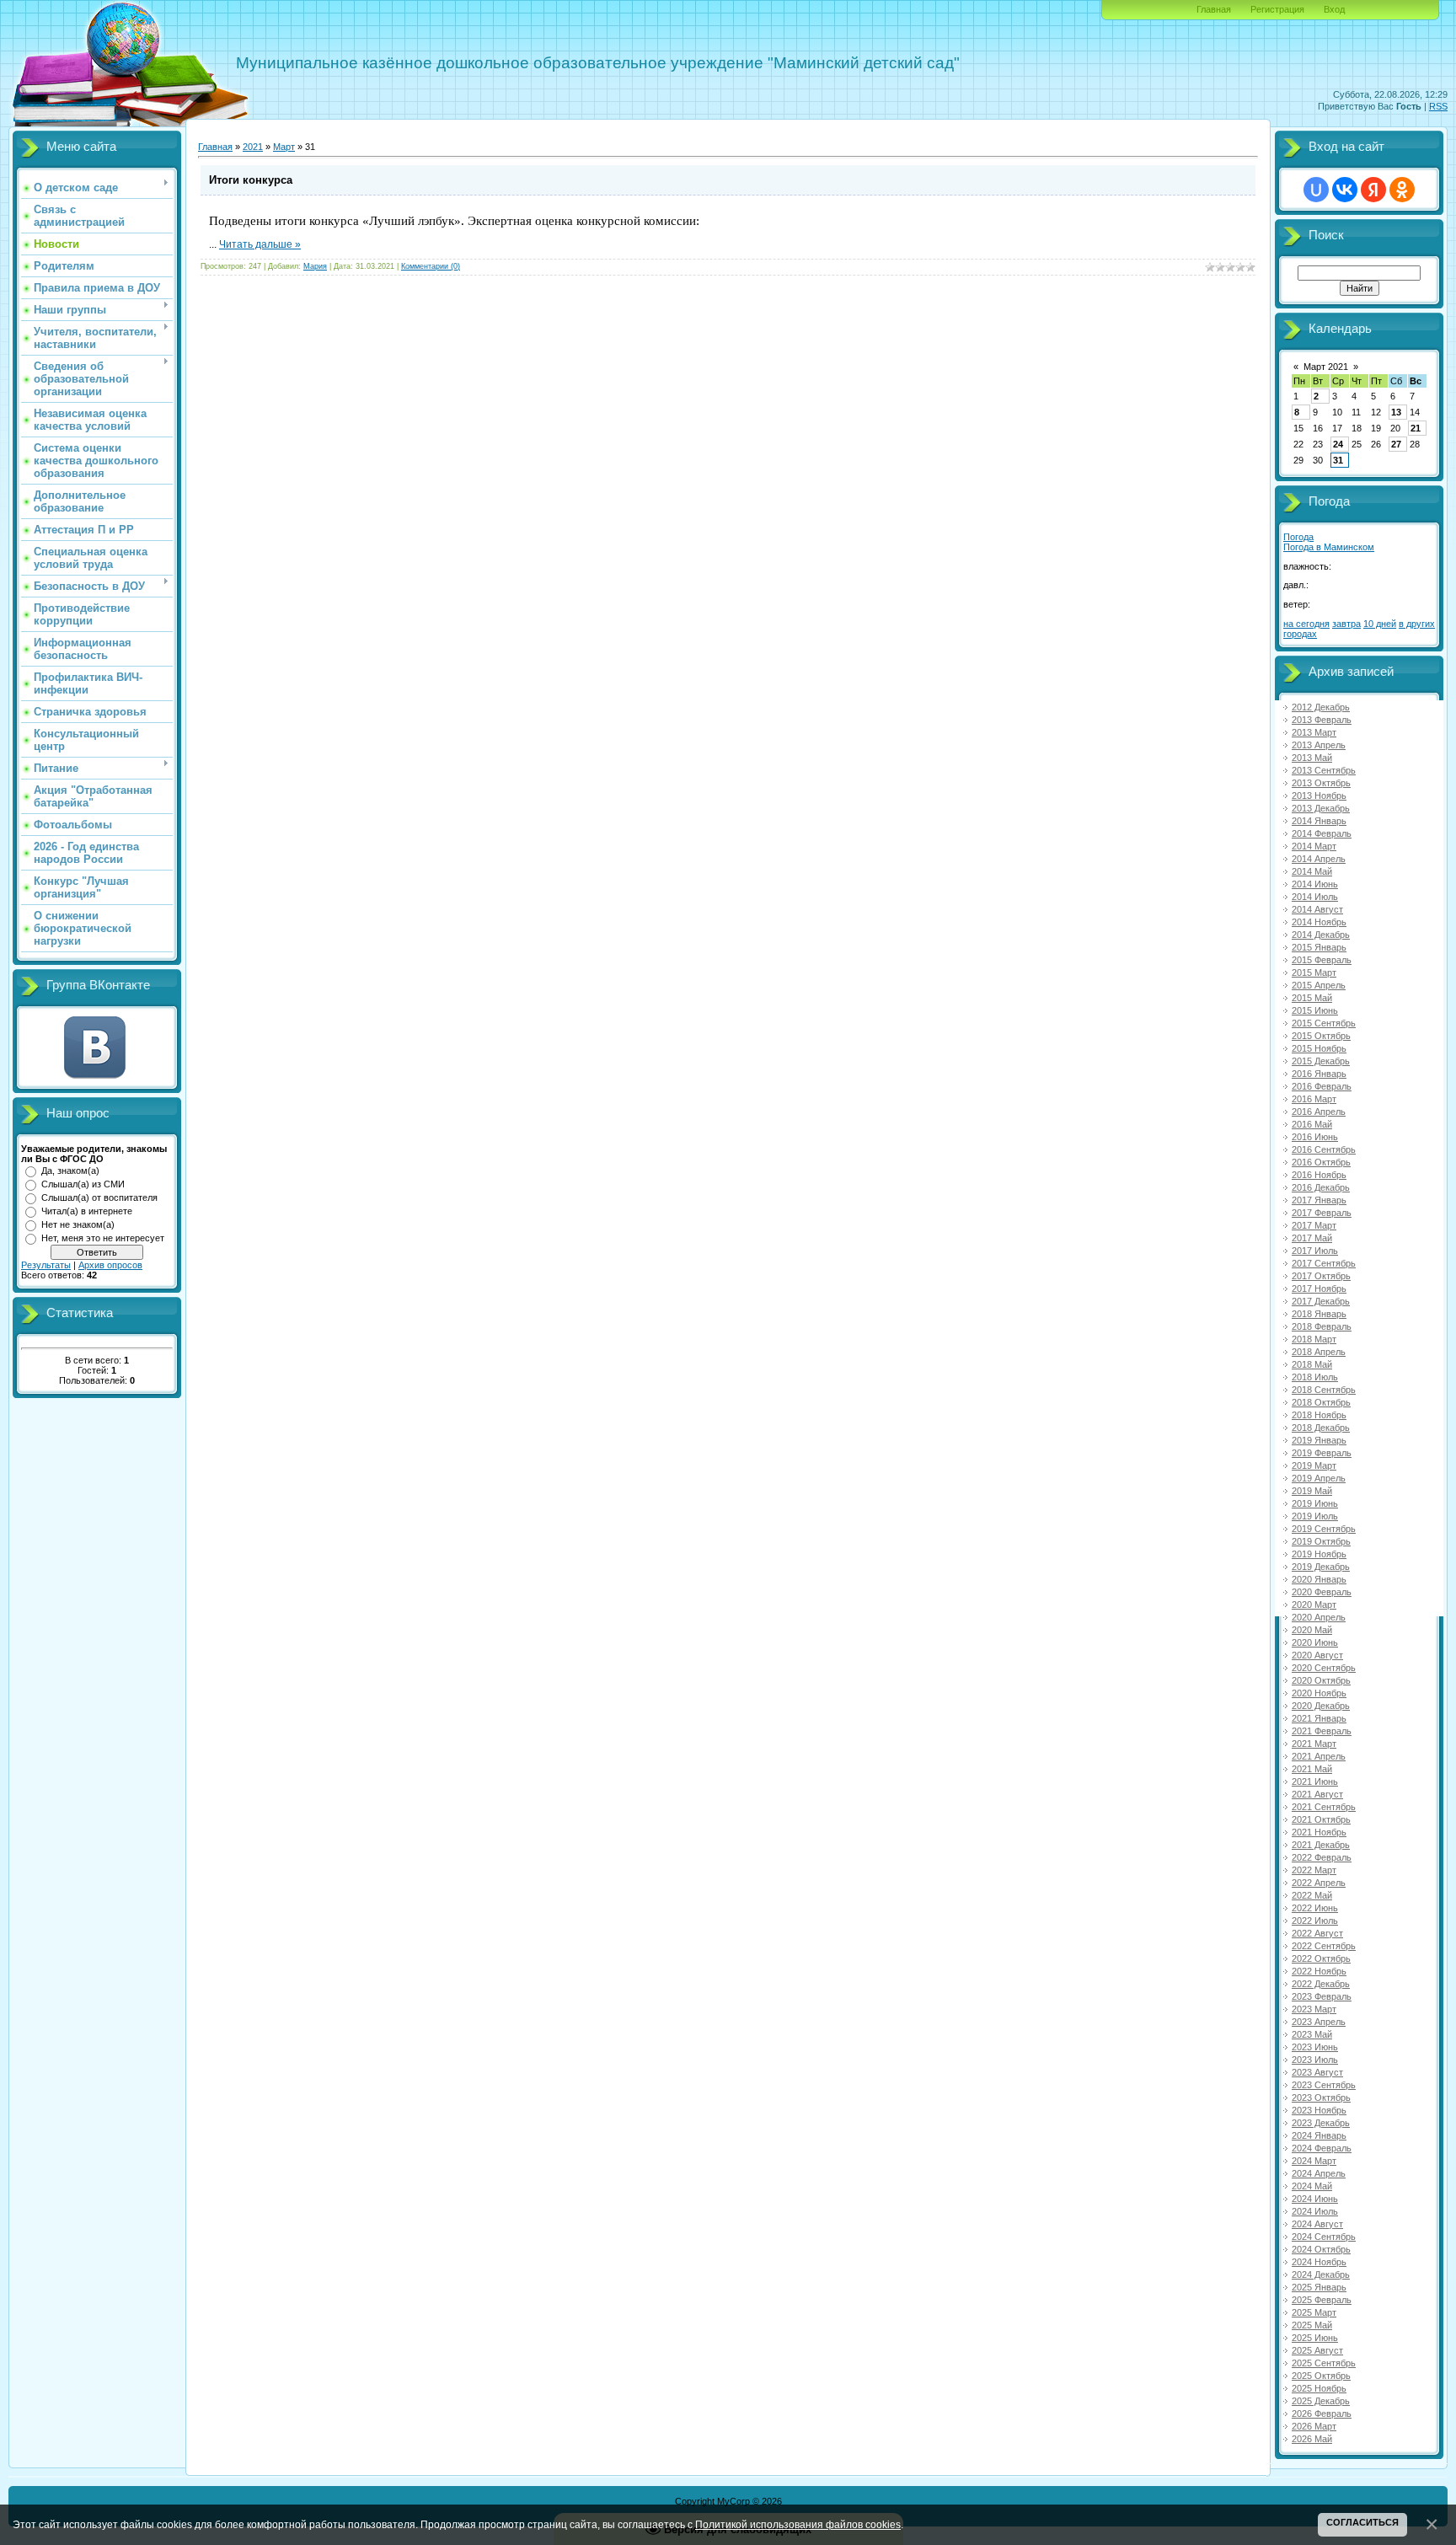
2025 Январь (1319, 2287)
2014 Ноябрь (1319, 922)
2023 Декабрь (1321, 2123)
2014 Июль (1315, 897)
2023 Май (1312, 2034)
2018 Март (1314, 1339)
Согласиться (1362, 2522)
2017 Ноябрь (1319, 1289)
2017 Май (1312, 1238)
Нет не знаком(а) (78, 1224)
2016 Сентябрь (1324, 1149)
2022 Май (1312, 1895)
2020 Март (1314, 1605)
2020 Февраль (1322, 1592)
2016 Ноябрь (1319, 1175)
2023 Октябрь (1321, 2098)
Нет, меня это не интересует (103, 1238)
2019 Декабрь (1321, 1567)
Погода (1298, 537)
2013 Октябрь (1321, 783)
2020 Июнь (1315, 1642)
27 (1396, 444)
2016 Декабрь (1321, 1187)
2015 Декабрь (1321, 1061)
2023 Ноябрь (1319, 2110)
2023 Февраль (1322, 1996)
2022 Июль (1315, 1921)
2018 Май (1312, 1364)
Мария (315, 266)
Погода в (1329, 547)
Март (284, 147)
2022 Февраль (1322, 1857)
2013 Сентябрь (1324, 770)
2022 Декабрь (1321, 1984)
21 (1416, 428)
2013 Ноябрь (1319, 796)
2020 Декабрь (1321, 1706)
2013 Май (1312, 758)
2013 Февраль (1322, 720)
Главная (1214, 9)
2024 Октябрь (1321, 2249)
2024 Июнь (1315, 2199)
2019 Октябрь (1321, 1541)
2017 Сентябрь (1324, 1263)
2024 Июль (1315, 2211)
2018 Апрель (1319, 1352)
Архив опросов (110, 1265)
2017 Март (1314, 1225)
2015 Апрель (1319, 985)
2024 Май (1312, 2186)
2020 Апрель (1319, 1617)
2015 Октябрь (1321, 1036)
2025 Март (1314, 2312)
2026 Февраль (1322, 2414)
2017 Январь (1319, 1200)
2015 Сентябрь (1324, 1023)
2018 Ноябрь (1319, 1415)
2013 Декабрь (1321, 808)
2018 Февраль (1322, 1326)
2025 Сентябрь (1324, 2363)
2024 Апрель (1319, 2173)
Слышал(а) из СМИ (83, 1184)
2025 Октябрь (1321, 2376)
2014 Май (1312, 871)
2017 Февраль (1322, 1213)
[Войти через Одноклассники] (1402, 190)
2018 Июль (1315, 1377)
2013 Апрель (1319, 745)
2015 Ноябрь (1319, 1048)
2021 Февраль (1322, 1731)
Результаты (46, 1265)
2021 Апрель (1319, 1756)
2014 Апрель (1319, 859)
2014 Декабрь (1321, 935)
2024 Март (1314, 2161)
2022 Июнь (1315, 1908)
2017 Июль (1315, 1251)
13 (1396, 412)
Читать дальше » (260, 244)
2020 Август (1317, 1655)
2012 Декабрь (1321, 707)
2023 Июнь (1315, 2047)
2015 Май (1312, 998)
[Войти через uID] (1316, 190)
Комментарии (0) (431, 266)
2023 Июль (1315, 2060)
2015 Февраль (1322, 960)
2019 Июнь (1315, 1503)
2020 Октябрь (1321, 1680)
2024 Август (1317, 2224)
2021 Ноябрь (1319, 1832)
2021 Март (1314, 1744)
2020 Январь (1319, 1579)
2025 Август (1317, 2350)
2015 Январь (1319, 947)
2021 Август (1317, 1794)
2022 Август (1317, 1933)
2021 (253, 147)
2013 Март (1314, 732)
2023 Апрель (1319, 2022)
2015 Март (1314, 972)
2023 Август (1317, 2072)
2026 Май (1312, 2439)
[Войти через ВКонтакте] (1345, 190)
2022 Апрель (1319, 1883)
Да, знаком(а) (70, 1171)
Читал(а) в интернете (87, 1211)
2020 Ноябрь (1319, 1693)
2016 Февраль (1322, 1086)
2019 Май (1312, 1491)
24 (1338, 444)
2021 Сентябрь (1324, 1807)
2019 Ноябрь (1319, 1554)
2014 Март (1314, 846)
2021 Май (1312, 1769)
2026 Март (1314, 2426)
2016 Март (1314, 1099)
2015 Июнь (1315, 1010)
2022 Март (1314, 1870)
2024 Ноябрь (1319, 2262)
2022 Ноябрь (1319, 1971)
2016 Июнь (1315, 1137)
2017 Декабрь (1321, 1301)
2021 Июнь (1315, 1781)
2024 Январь (1319, 2135)
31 (1338, 460)
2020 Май (1312, 1630)
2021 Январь (1319, 1718)
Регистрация (1277, 9)
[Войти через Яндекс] (1373, 190)
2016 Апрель (1319, 1112)
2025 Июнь (1315, 2338)
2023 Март (1314, 2009)
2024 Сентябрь (1324, 2237)
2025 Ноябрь (1319, 2388)
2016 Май (1312, 1124)
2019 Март (1314, 1465)
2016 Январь (1319, 1074)
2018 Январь (1319, 1314)
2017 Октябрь (1321, 1276)
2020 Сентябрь (1324, 1668)
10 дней (1380, 624)
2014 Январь (1319, 821)
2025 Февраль (1322, 2300)
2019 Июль (1315, 1516)
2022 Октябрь (1321, 1958)
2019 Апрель (1319, 1478)
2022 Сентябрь (1324, 1946)
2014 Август (1317, 909)
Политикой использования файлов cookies (798, 2524)
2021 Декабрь (1321, 1845)
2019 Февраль (1322, 1453)
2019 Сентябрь (1324, 1529)
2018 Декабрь (1321, 1428)
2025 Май (1312, 2325)
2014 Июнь (1315, 884)
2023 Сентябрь (1324, 2085)
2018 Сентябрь (1324, 1390)
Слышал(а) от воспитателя (99, 1197)
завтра (1346, 624)
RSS (1438, 106)
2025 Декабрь (1321, 2401)
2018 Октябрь (1321, 1402)
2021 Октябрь (1321, 1819)
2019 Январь (1319, 1440)
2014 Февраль (1322, 833)
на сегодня (1306, 624)
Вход (1334, 9)
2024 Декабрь (1321, 2274)
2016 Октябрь (1321, 1162)
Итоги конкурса (251, 180)
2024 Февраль (1322, 2148)
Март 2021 (1326, 367)
